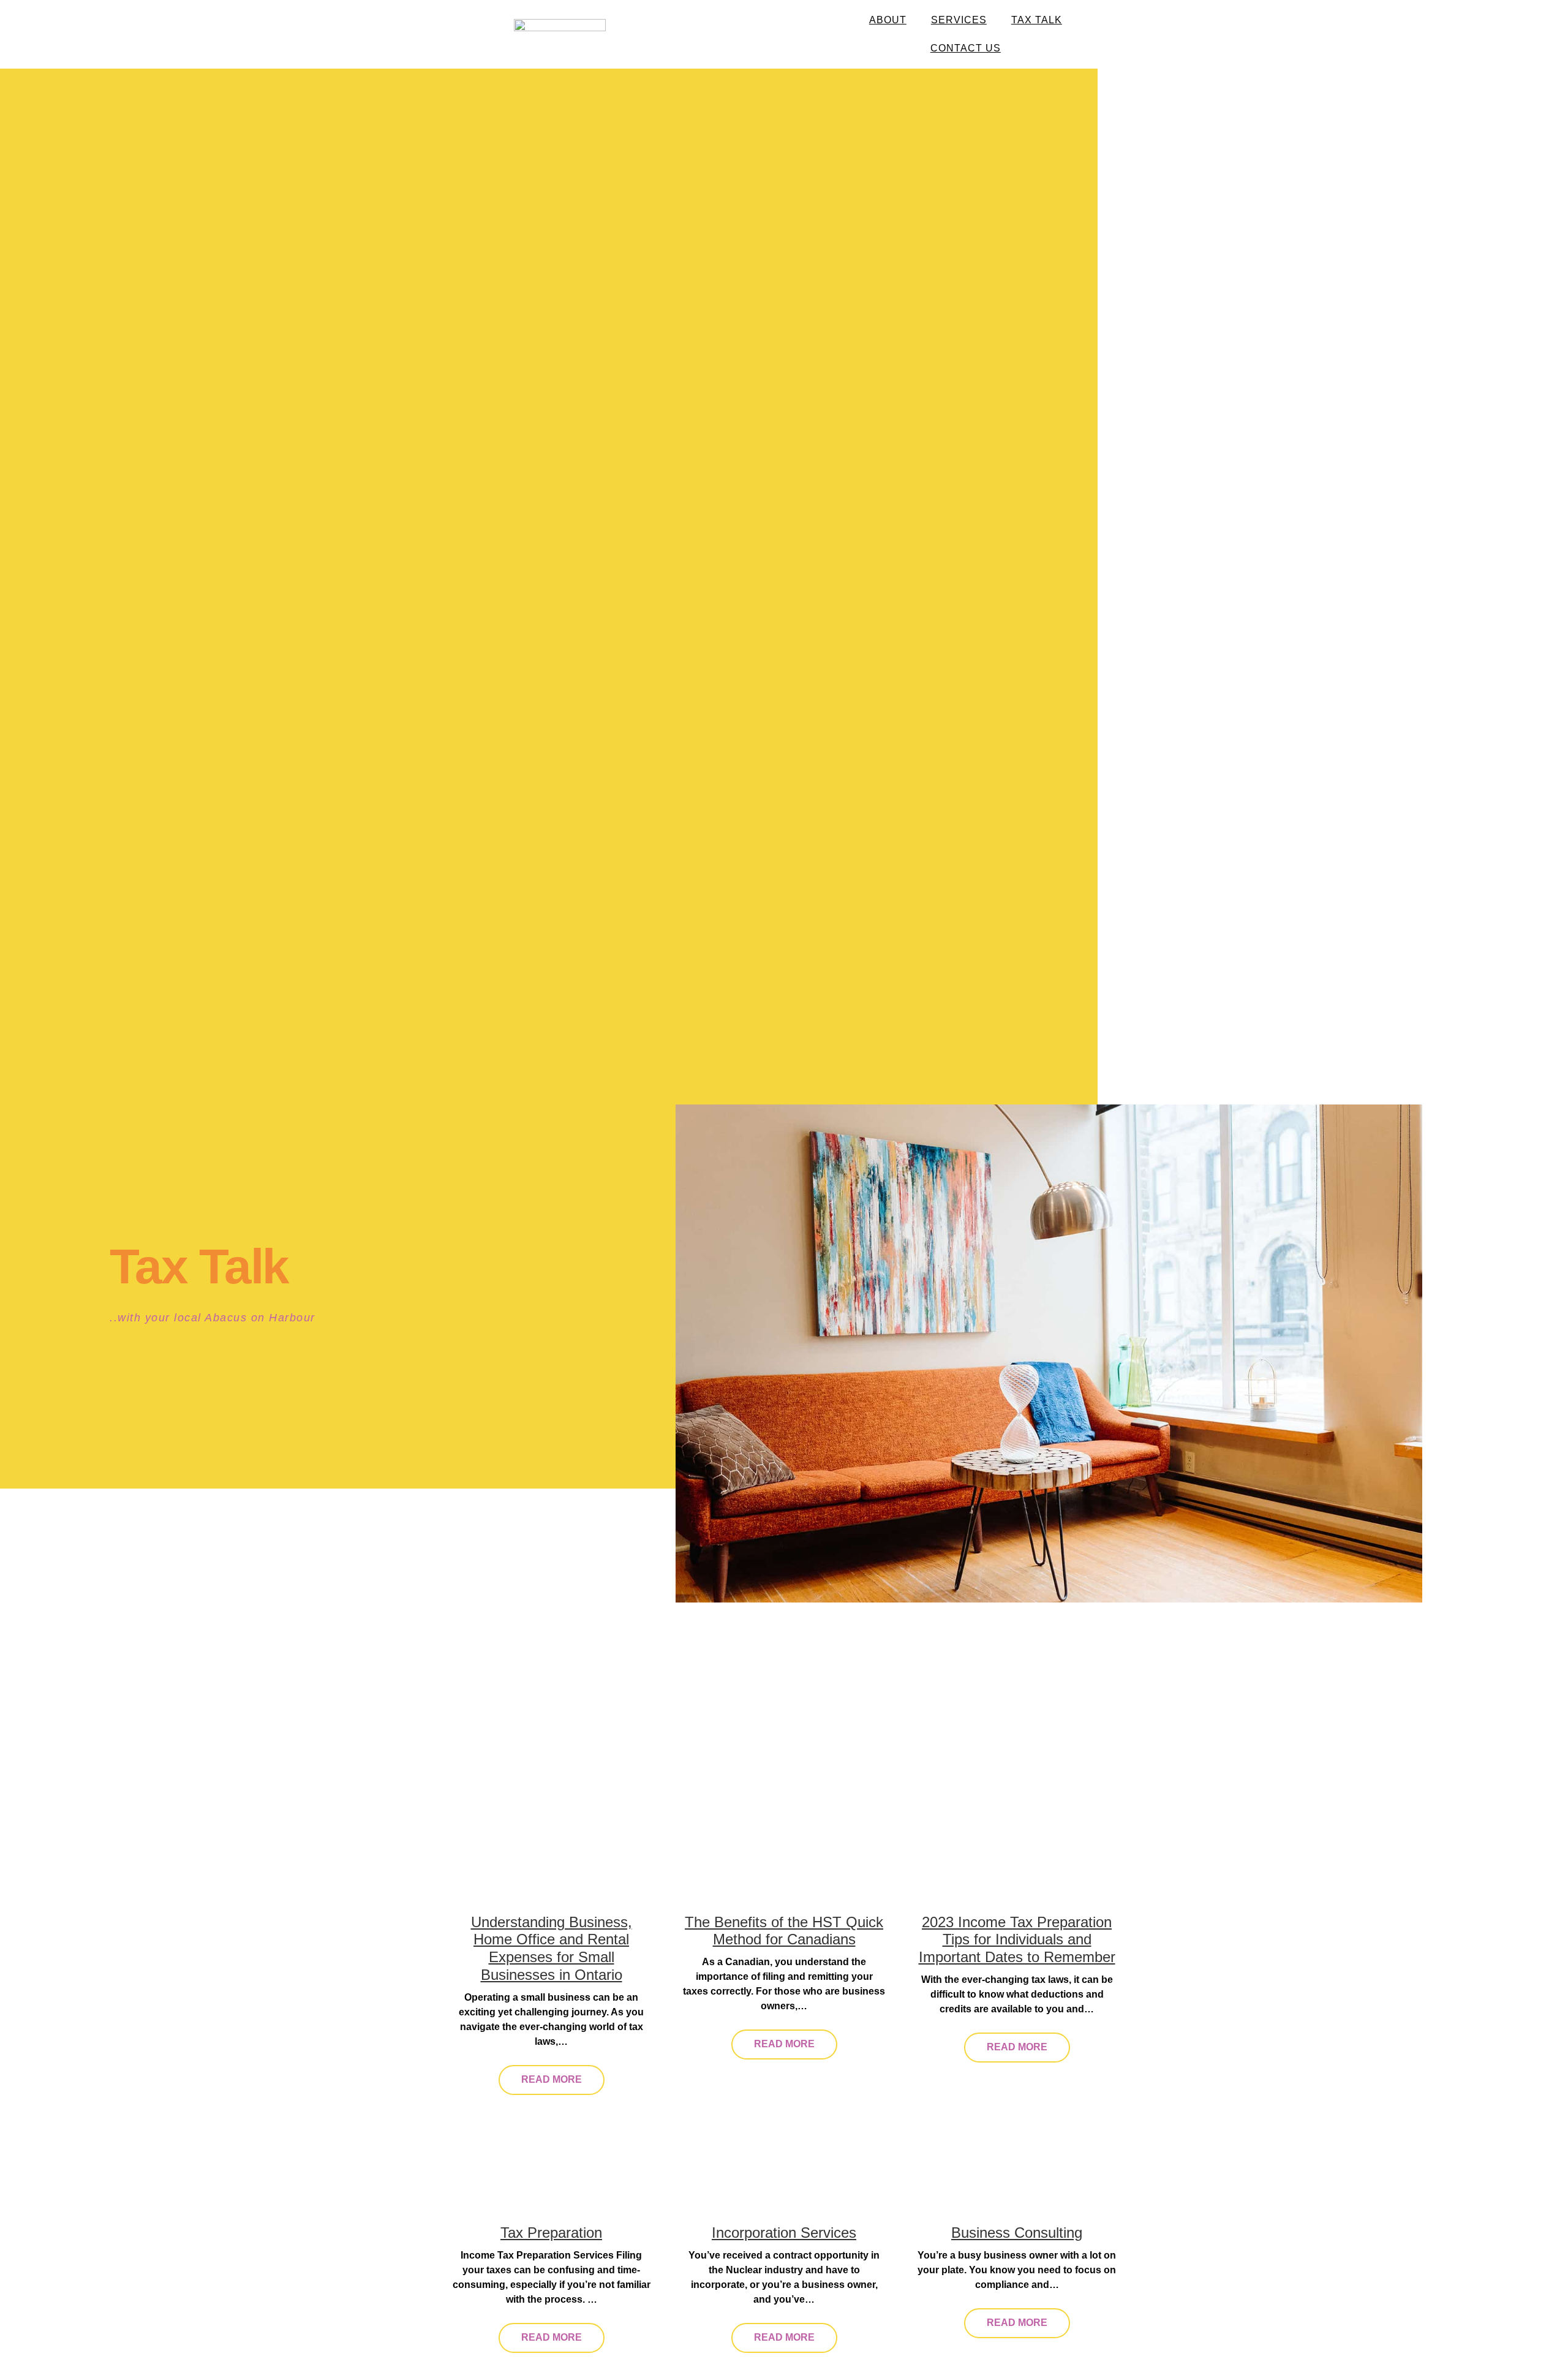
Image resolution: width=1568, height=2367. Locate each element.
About (888, 20)
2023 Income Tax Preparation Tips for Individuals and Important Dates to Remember (1017, 1940)
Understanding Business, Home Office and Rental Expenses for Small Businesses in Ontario (552, 1948)
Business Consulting (1017, 2233)
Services (959, 20)
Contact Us (966, 48)
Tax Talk (1037, 20)
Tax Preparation (551, 2233)
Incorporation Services (784, 2233)
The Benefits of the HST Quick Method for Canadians (784, 1931)
